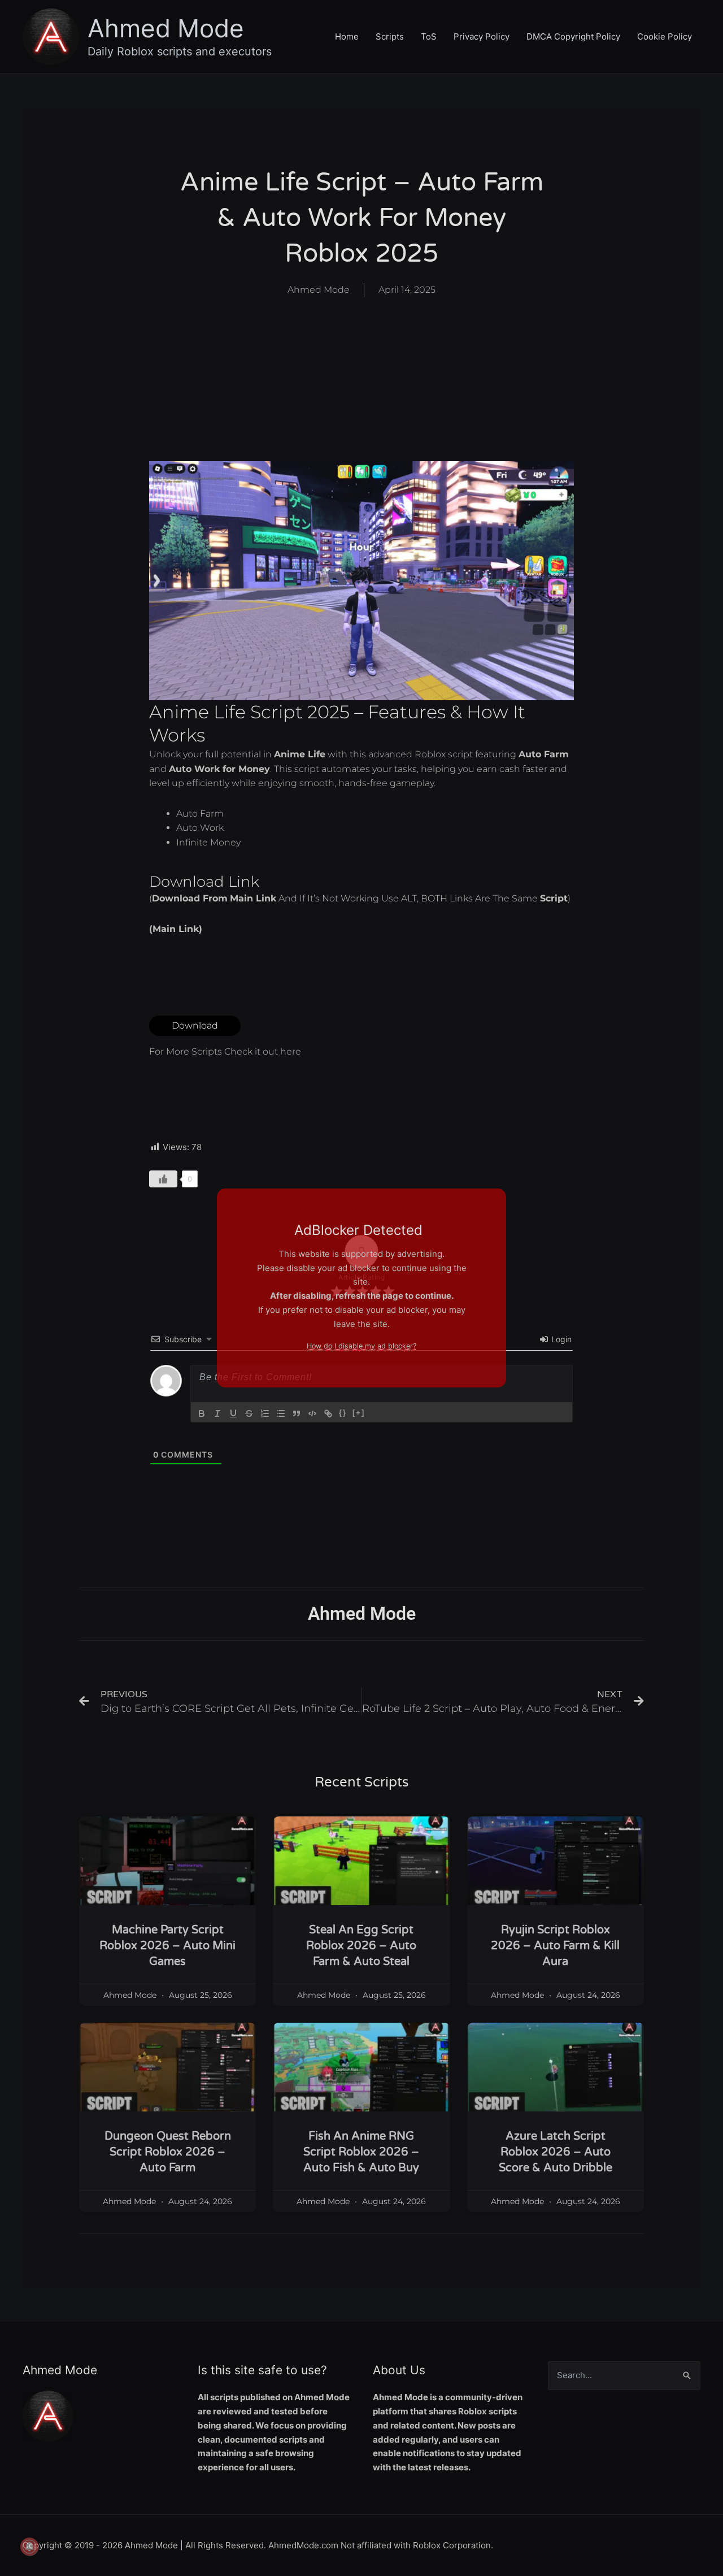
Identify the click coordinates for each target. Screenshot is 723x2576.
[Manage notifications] (29, 2547)
